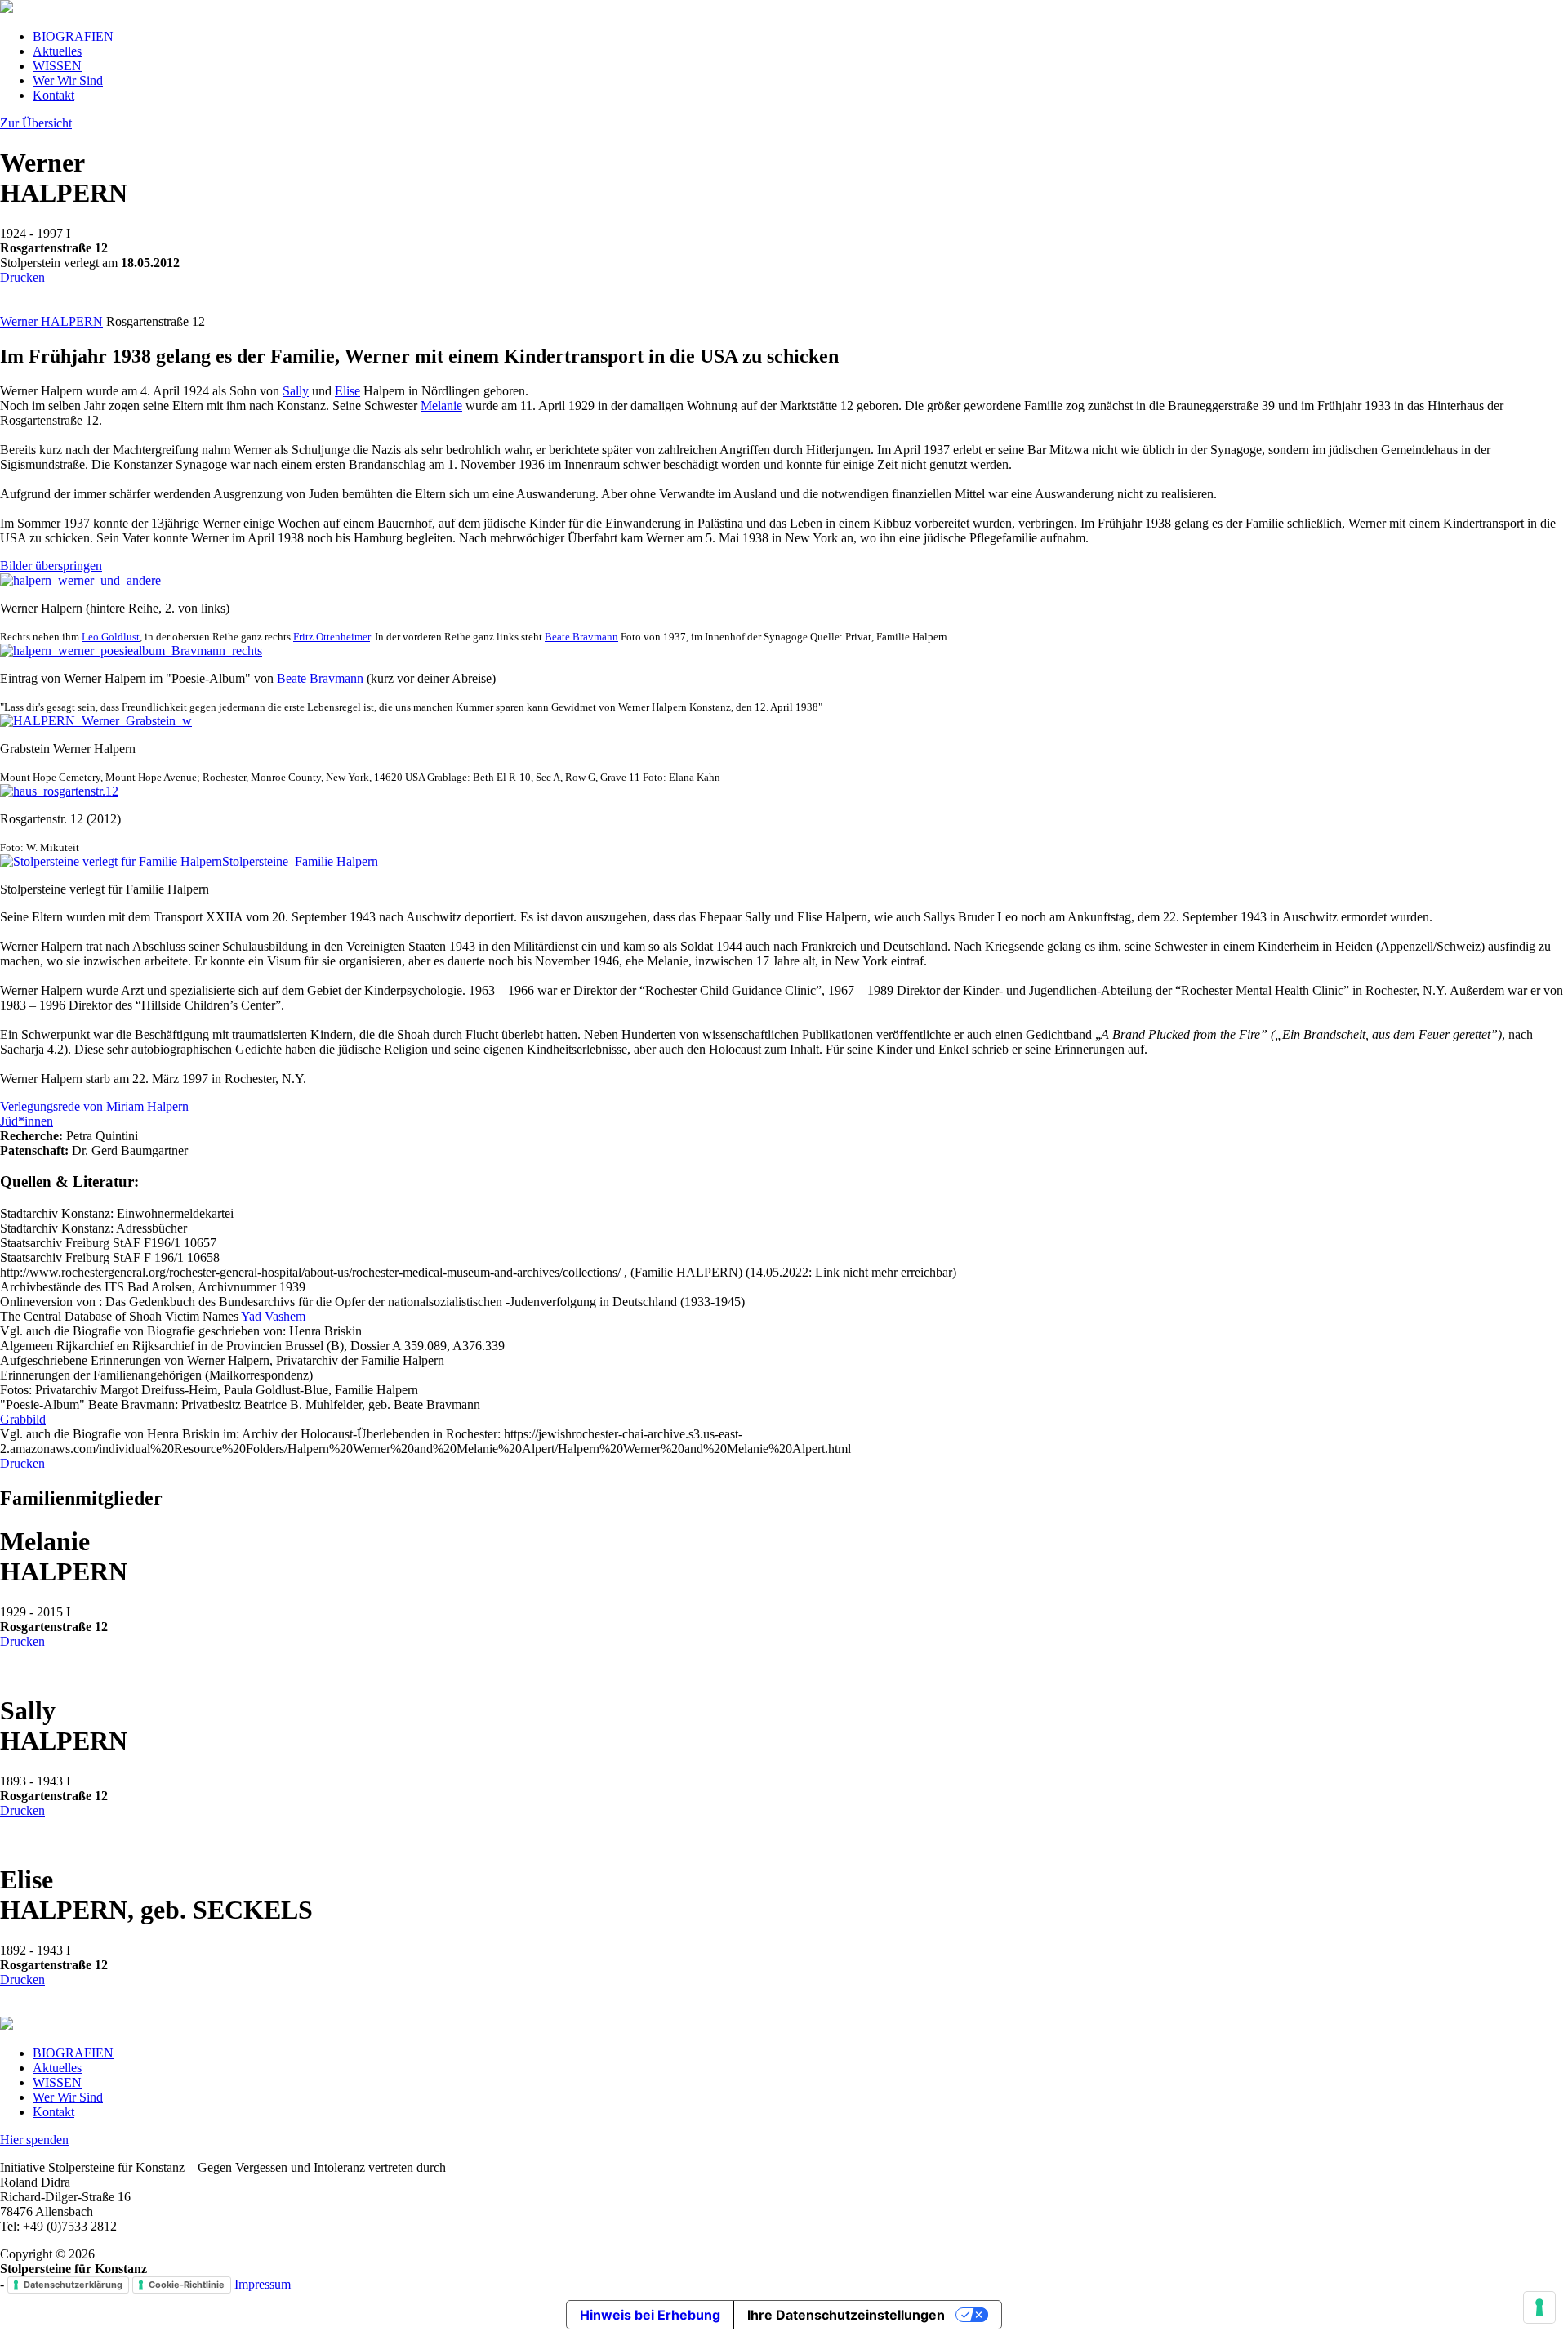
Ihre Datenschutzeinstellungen (846, 2315)
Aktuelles (57, 51)
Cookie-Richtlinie (187, 2285)
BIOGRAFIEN (73, 36)
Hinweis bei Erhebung (650, 2315)
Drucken (22, 277)
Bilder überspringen (51, 566)
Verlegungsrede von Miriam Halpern (94, 1106)
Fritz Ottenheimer (332, 637)
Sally (296, 391)
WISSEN (57, 66)
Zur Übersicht (36, 123)
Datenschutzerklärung (73, 2285)
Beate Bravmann (581, 637)
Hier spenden (34, 2140)
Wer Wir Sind (68, 80)
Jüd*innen (27, 1121)
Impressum (263, 2283)
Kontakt (53, 95)
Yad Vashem (273, 1316)
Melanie (441, 406)
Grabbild (23, 1419)
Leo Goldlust (111, 637)
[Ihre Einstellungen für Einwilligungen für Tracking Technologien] (1539, 2307)
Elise (347, 391)
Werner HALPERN (51, 321)
